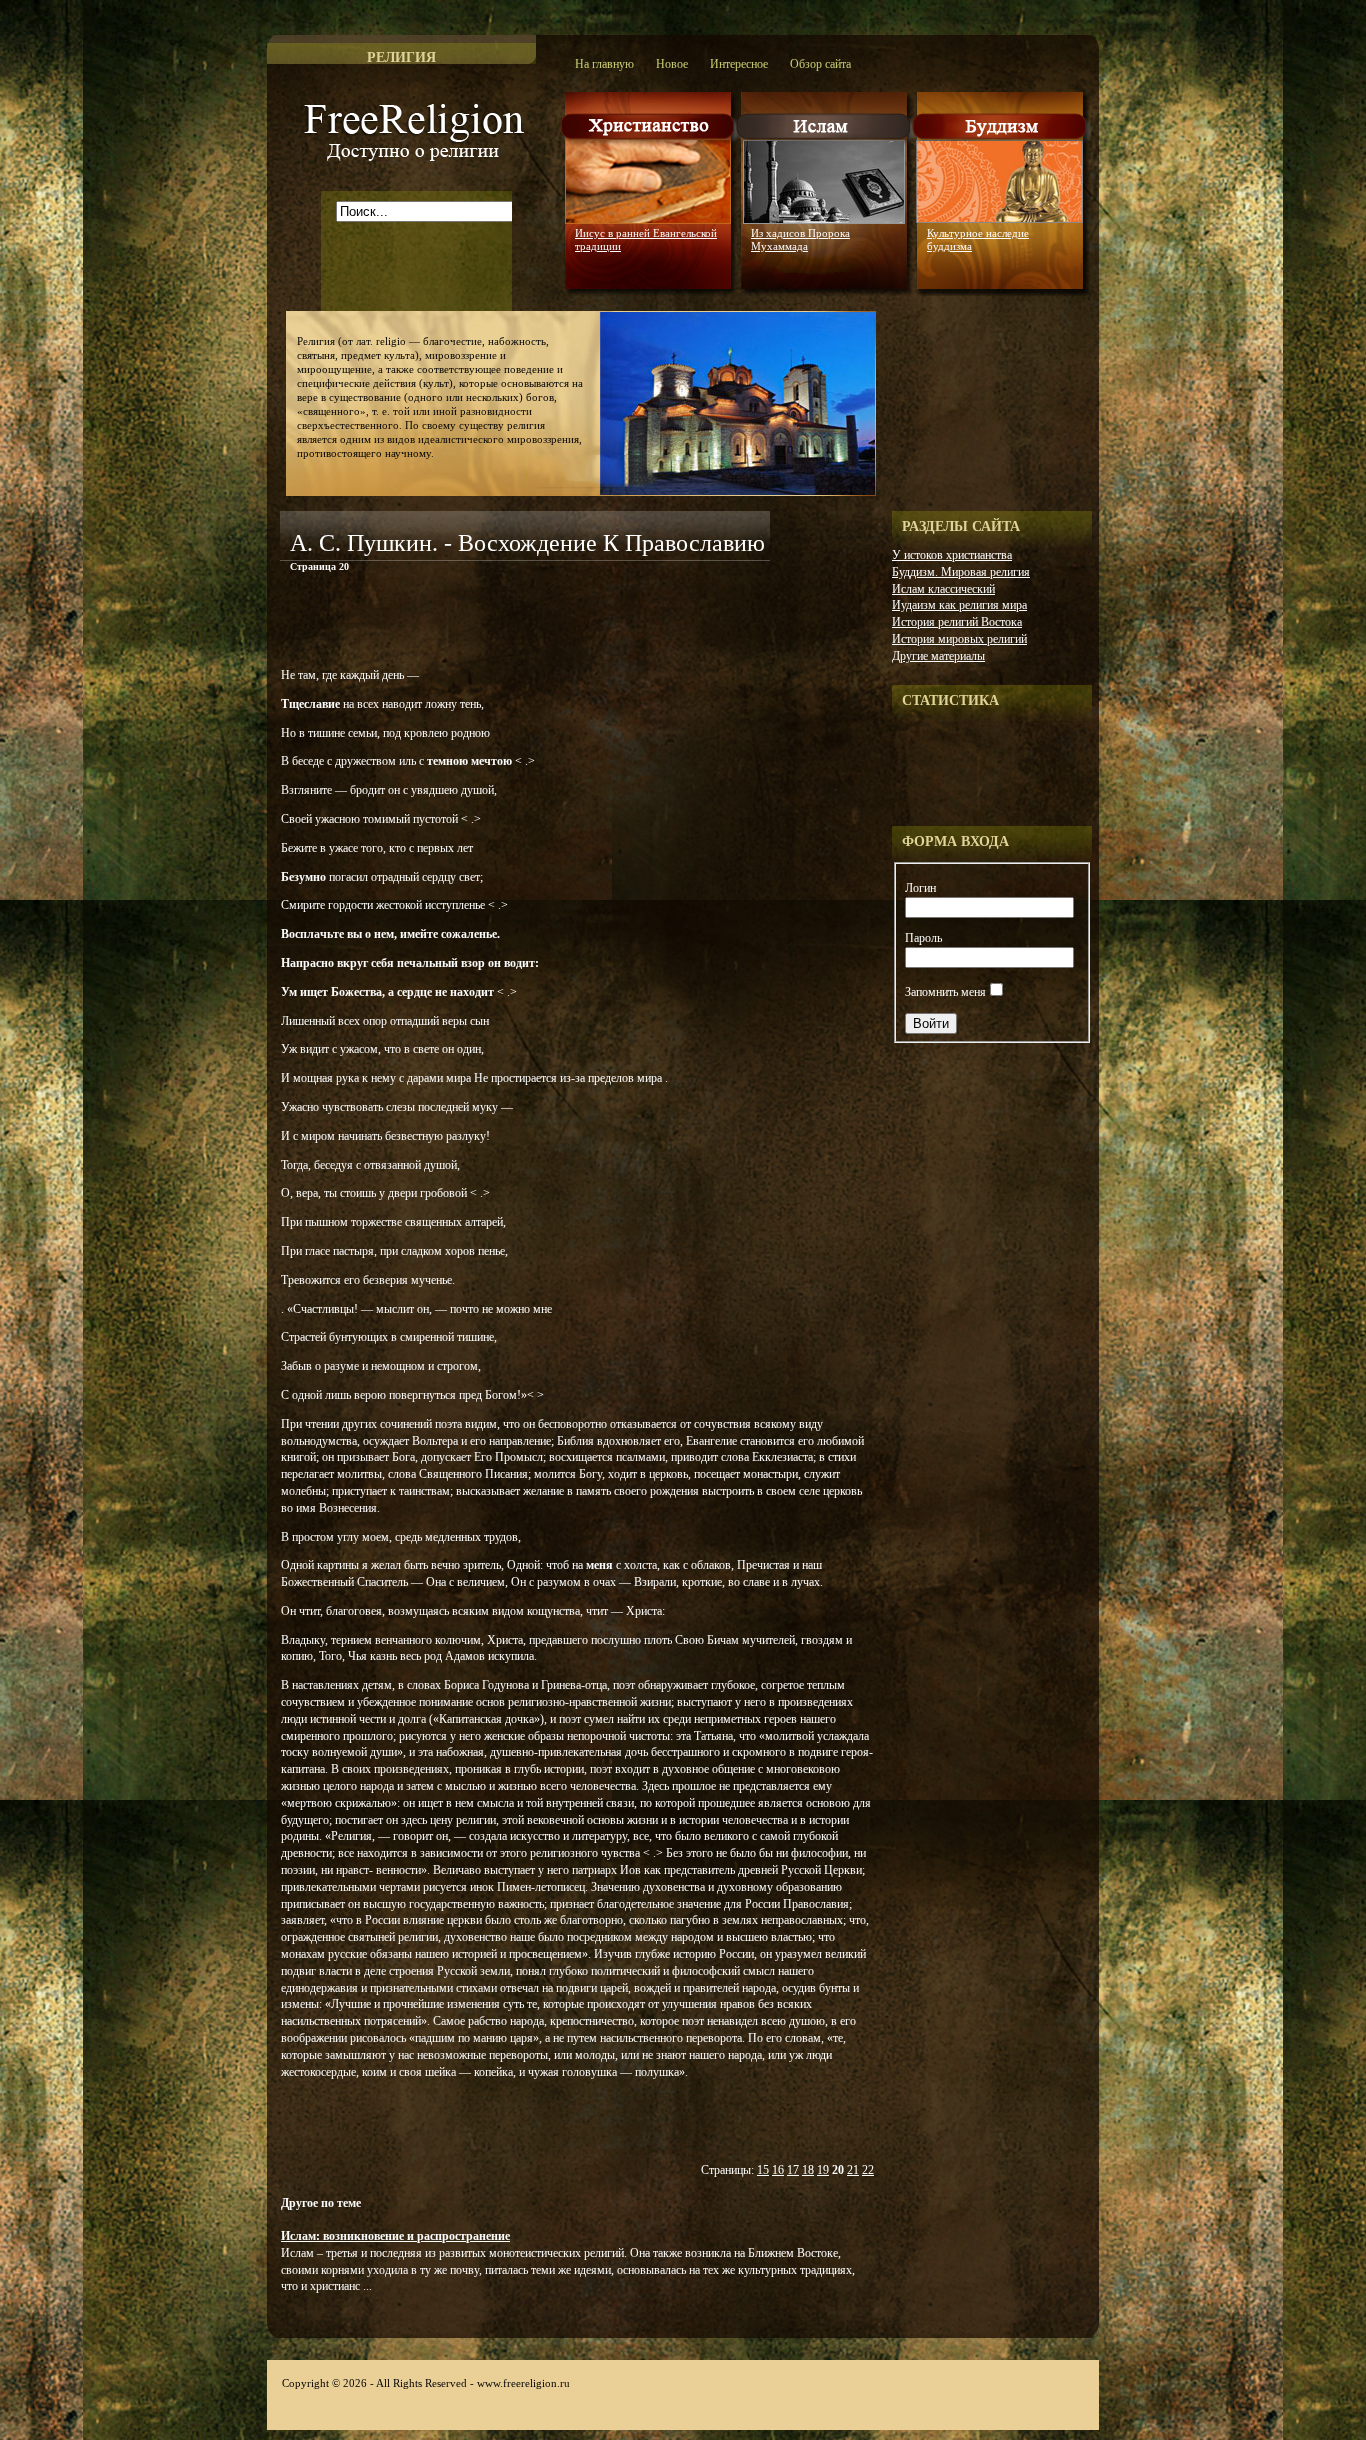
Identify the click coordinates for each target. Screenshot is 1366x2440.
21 (853, 2170)
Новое (672, 64)
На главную (604, 64)
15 (763, 2170)
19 (823, 2170)
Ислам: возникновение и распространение (395, 2236)
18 (808, 2170)
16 (778, 2170)
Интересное (739, 64)
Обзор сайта (820, 64)
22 (868, 2170)
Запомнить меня (945, 992)
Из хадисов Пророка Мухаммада (800, 239)
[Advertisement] (514, 624)
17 (793, 2170)
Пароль (923, 938)
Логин (920, 888)
